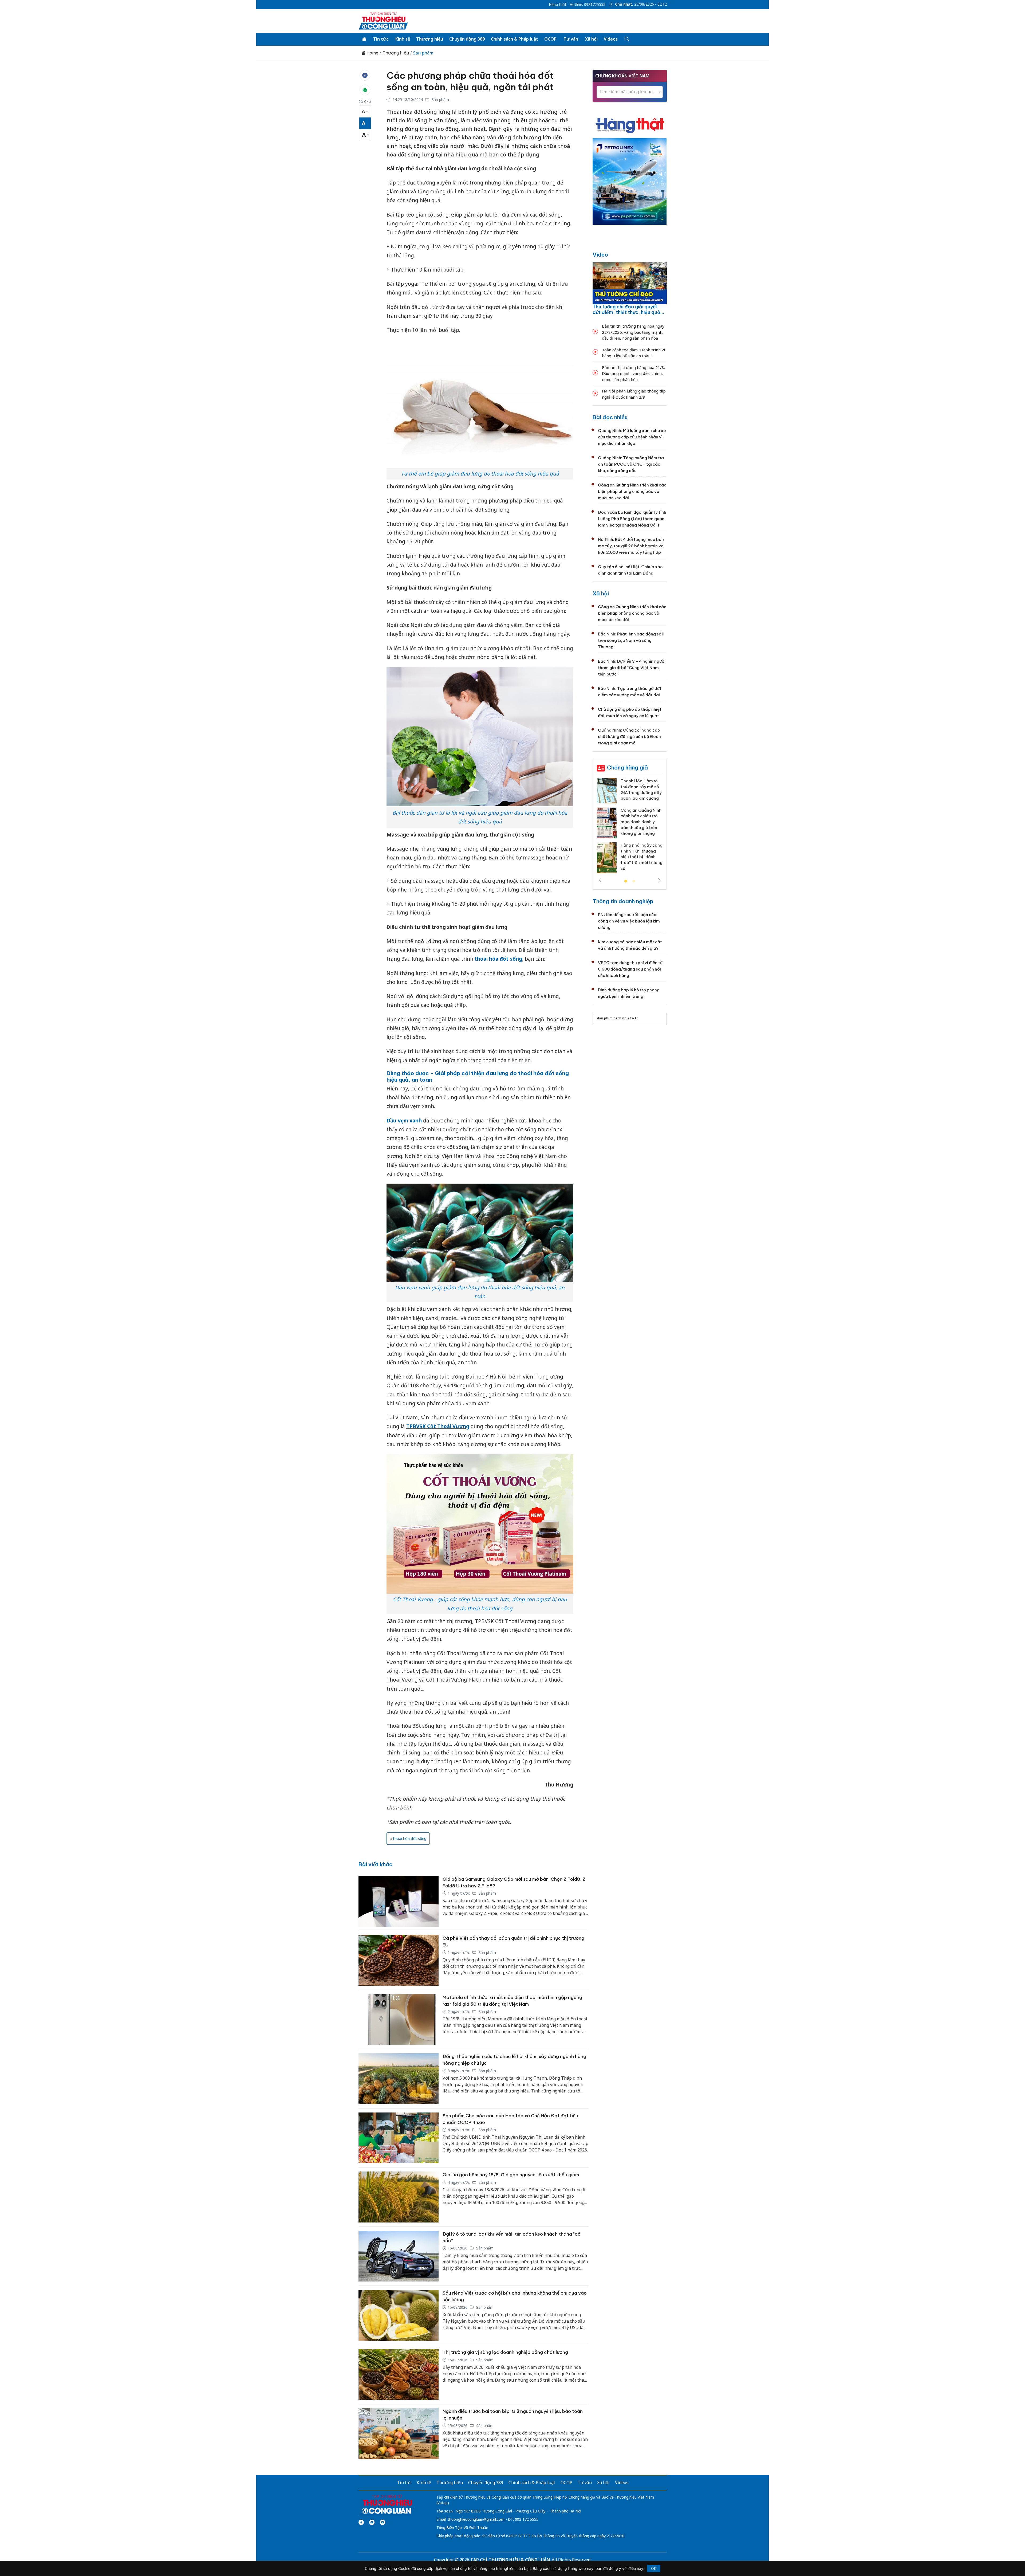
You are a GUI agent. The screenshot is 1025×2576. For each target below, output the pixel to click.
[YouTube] (372, 2522)
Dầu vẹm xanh (404, 1121)
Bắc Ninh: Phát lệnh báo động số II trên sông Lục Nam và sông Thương (631, 640)
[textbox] (630, 92)
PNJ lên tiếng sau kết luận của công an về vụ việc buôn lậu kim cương (629, 921)
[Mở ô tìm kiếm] (626, 39)
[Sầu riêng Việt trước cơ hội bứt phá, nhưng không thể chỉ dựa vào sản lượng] (399, 2315)
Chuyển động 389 (467, 39)
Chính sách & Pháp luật (515, 39)
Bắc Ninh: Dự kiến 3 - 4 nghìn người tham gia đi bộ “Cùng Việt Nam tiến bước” (632, 668)
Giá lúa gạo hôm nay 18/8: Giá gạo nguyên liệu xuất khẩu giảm (511, 2175)
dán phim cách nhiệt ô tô (618, 1018)
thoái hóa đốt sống (498, 959)
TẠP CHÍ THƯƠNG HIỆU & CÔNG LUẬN (510, 2560)
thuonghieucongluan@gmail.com (476, 2519)
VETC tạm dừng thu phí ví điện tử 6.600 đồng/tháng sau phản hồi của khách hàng (630, 969)
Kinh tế (403, 39)
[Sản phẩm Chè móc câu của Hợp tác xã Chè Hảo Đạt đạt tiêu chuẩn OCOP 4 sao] (399, 2138)
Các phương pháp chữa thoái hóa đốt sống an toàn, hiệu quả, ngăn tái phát (470, 81)
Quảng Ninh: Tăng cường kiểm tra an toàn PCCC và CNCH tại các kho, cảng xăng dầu (631, 464)
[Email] (383, 2522)
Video (600, 255)
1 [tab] (626, 881)
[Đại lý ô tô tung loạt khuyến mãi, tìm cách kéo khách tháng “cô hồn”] (399, 2256)
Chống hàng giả (627, 767)
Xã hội (591, 39)
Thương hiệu (430, 39)
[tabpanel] (630, 828)
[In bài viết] (365, 90)
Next (659, 880)
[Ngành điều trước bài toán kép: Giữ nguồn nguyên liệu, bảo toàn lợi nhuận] (399, 2434)
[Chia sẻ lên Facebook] (365, 75)
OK (654, 2568)
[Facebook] (361, 2522)
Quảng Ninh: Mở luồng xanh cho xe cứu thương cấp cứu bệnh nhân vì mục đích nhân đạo (632, 437)
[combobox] (630, 92)
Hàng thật (558, 5)
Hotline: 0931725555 (588, 5)
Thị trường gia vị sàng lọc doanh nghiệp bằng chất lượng (505, 2352)
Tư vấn (571, 39)
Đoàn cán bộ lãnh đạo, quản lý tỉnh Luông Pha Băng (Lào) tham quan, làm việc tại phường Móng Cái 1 (632, 519)
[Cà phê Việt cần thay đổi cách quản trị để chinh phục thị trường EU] (399, 1960)
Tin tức (381, 39)
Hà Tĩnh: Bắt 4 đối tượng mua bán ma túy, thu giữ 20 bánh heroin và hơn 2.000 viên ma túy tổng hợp (631, 546)
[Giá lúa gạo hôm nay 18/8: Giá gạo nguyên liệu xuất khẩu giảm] (399, 2197)
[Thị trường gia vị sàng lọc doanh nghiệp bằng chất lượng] (399, 2375)
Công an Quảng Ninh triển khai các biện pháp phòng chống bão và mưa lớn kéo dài (632, 491)
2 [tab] (634, 881)
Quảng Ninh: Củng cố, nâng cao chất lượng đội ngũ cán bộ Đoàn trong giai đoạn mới (629, 737)
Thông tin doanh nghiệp (623, 901)
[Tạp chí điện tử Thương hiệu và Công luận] (387, 2504)
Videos (611, 39)
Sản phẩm (423, 53)
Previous (600, 880)
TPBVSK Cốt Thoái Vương (438, 1426)
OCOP (550, 39)
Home (372, 53)
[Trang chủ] (364, 39)
